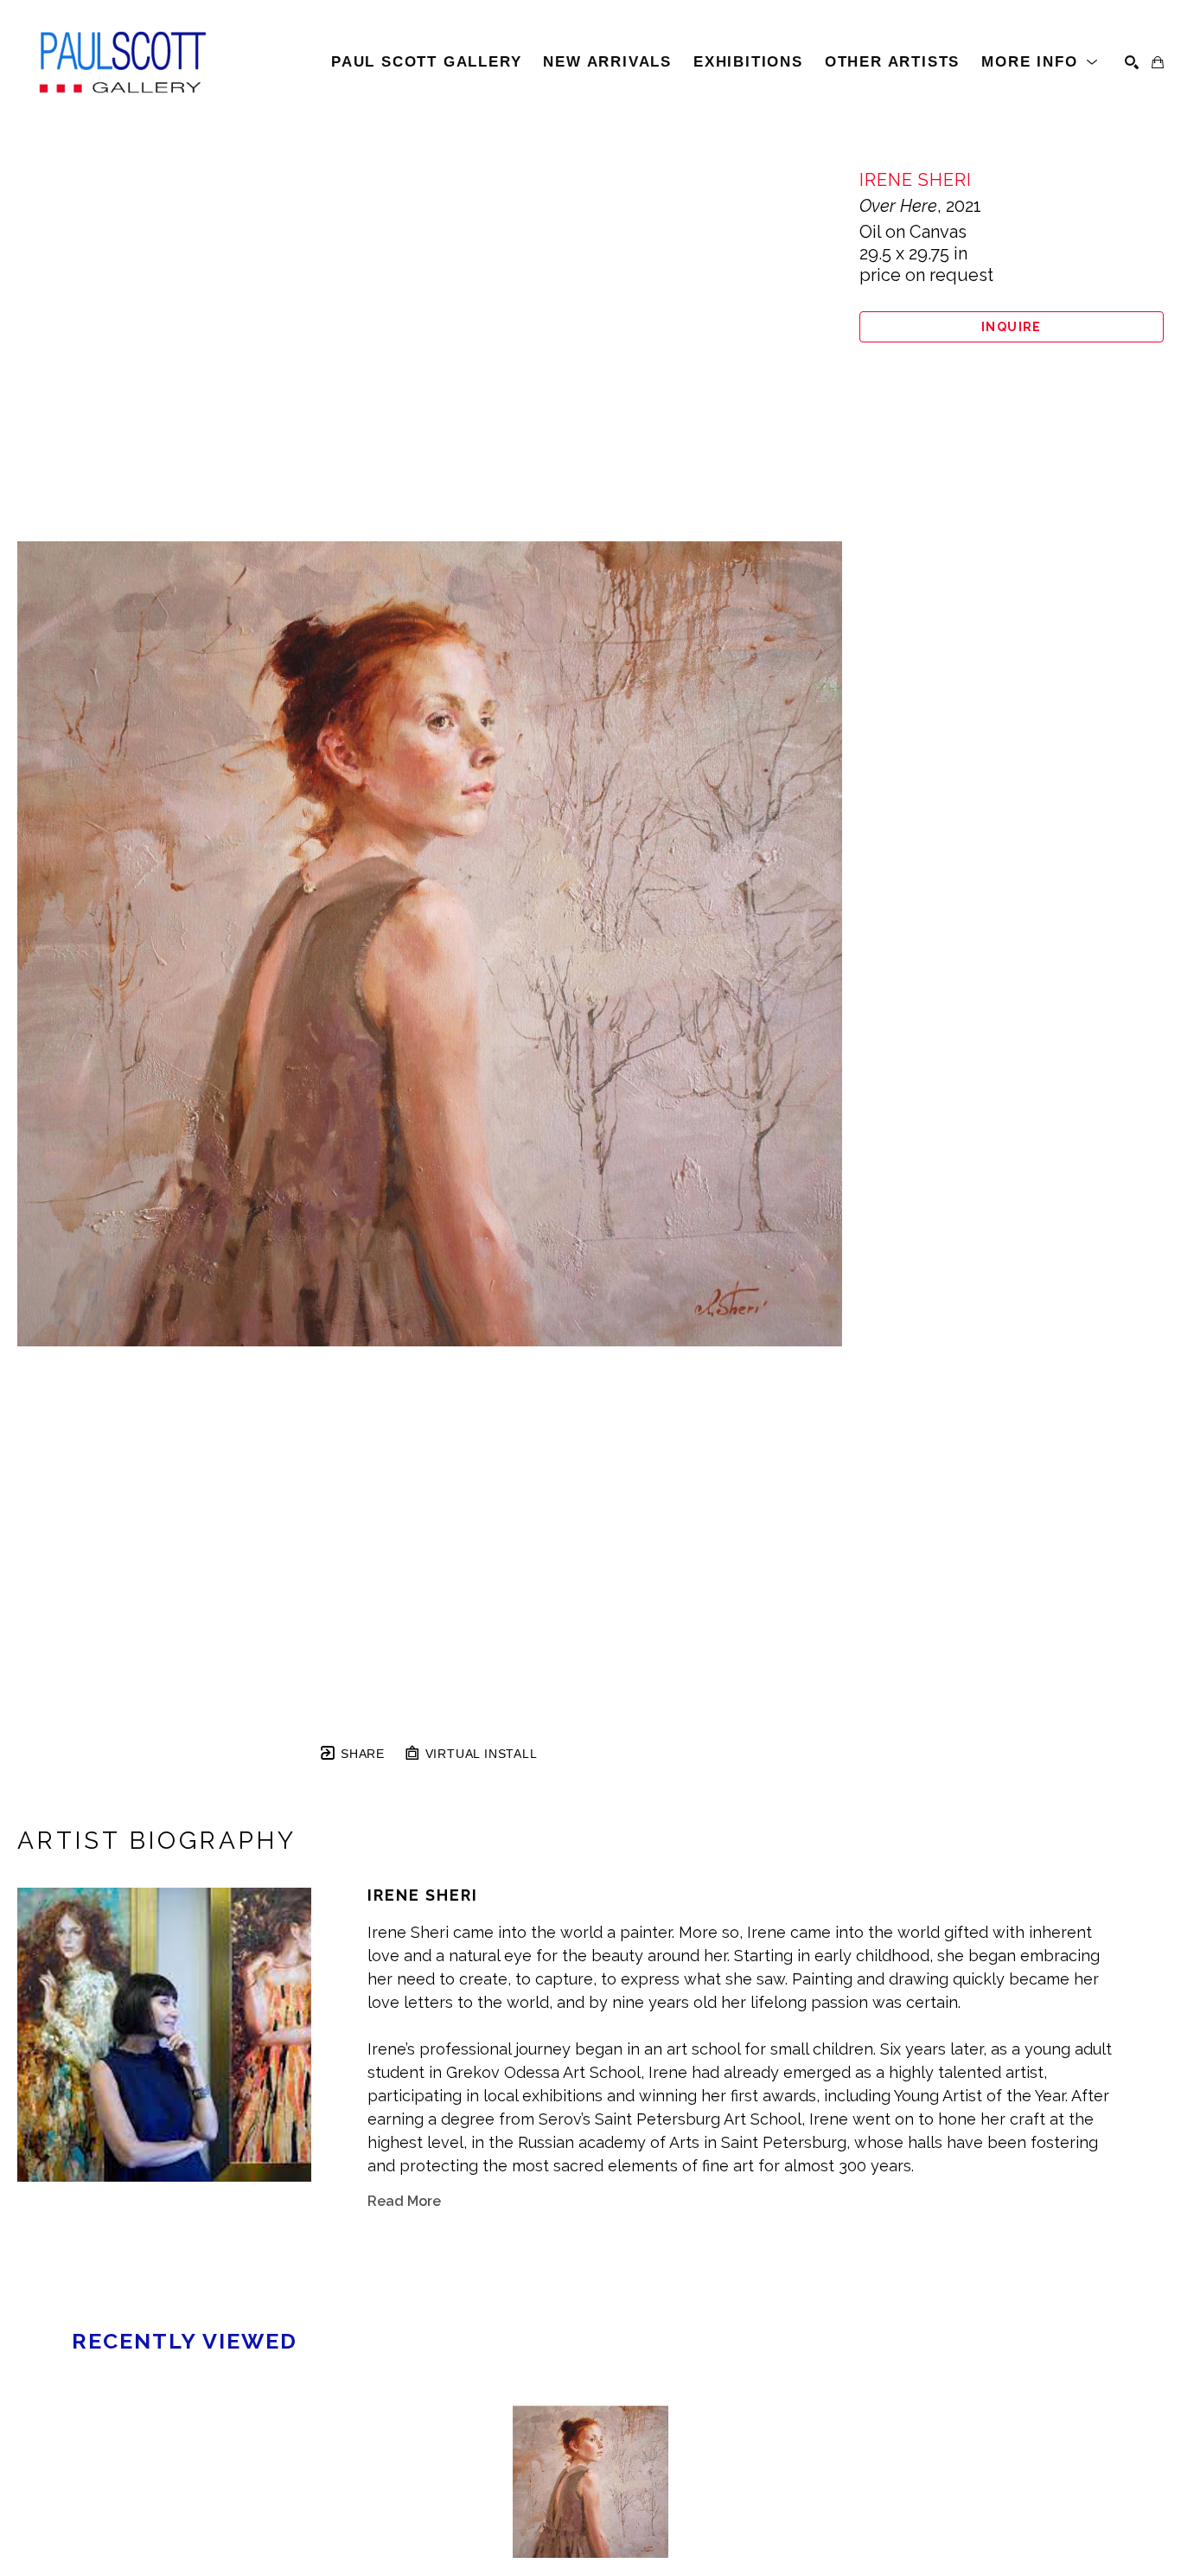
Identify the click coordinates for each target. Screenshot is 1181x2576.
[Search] (1132, 62)
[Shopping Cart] (1158, 62)
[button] (1040, 62)
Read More (404, 2201)
